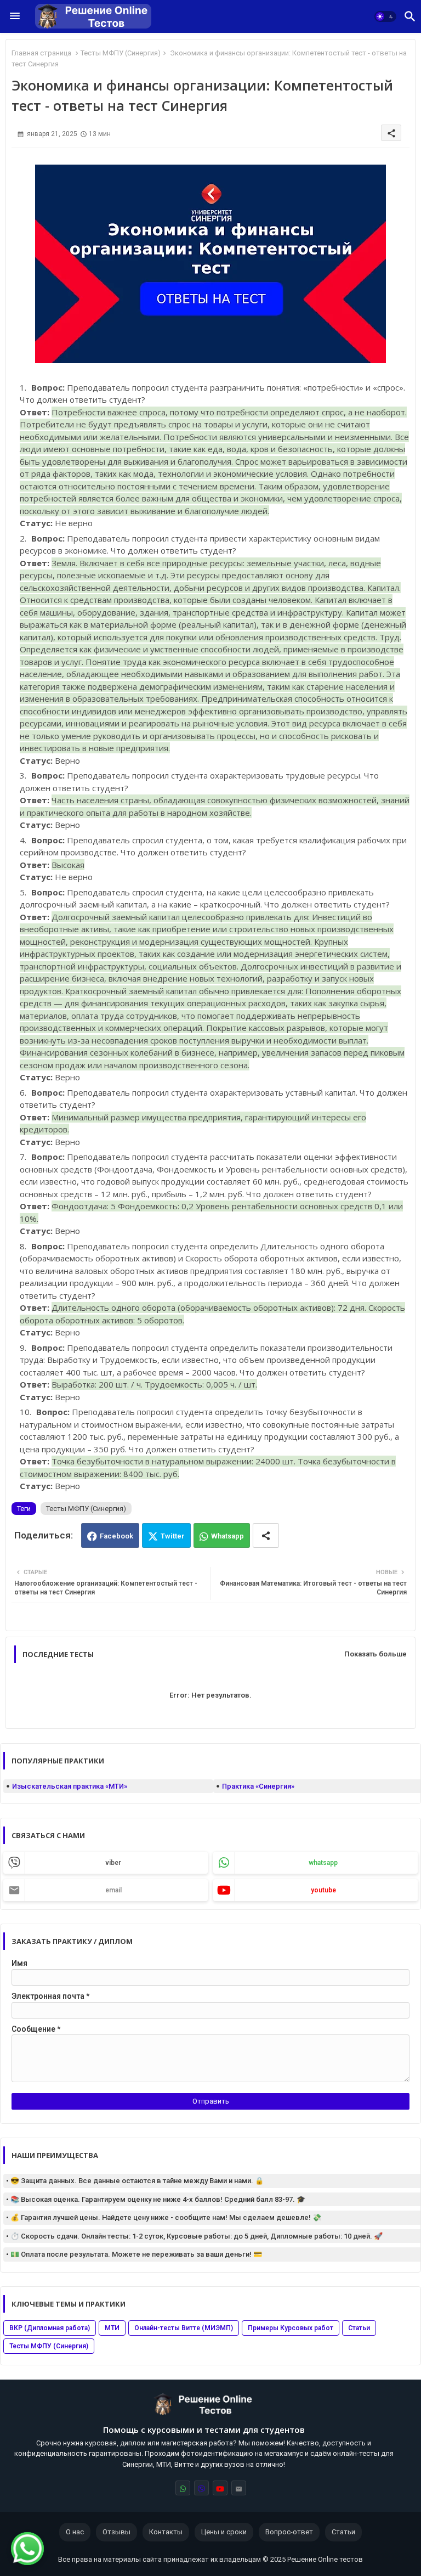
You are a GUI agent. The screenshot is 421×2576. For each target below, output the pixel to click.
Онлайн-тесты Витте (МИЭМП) (184, 2328)
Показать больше (376, 1654)
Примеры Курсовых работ (291, 2328)
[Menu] (15, 16)
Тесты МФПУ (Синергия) (121, 53)
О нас (75, 2532)
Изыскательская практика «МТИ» (70, 1786)
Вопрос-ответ (289, 2532)
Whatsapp (227, 1536)
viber (113, 1863)
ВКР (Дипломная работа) (50, 2328)
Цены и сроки (224, 2532)
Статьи (359, 2328)
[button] (385, 16)
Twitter (173, 1536)
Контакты (166, 2532)
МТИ (112, 2328)
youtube (323, 1890)
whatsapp (323, 1863)
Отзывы (116, 2532)
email (113, 1890)
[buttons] (183, 2488)
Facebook (116, 1536)
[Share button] (266, 1535)
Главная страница (41, 53)
